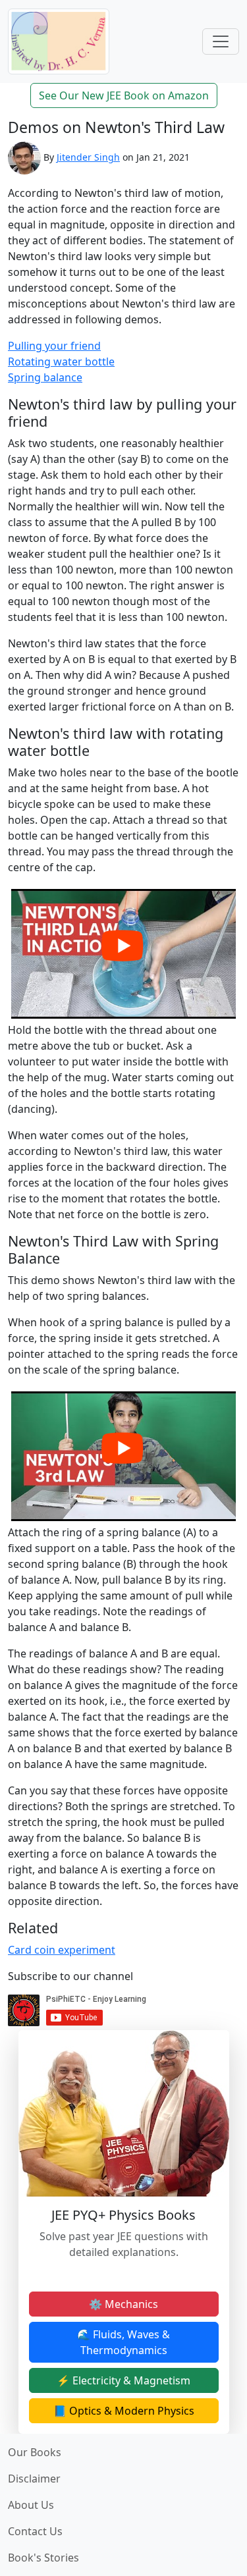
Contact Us (35, 2531)
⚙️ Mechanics (123, 2304)
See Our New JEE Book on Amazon (124, 95)
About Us (31, 2505)
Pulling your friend (54, 346)
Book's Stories (43, 2558)
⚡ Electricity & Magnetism (123, 2380)
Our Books (35, 2452)
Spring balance (45, 377)
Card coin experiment (62, 1950)
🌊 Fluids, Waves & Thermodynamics (123, 2342)
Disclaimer (34, 2479)
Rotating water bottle (61, 362)
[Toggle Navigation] (221, 41)
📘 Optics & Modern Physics (124, 2411)
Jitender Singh (88, 157)
